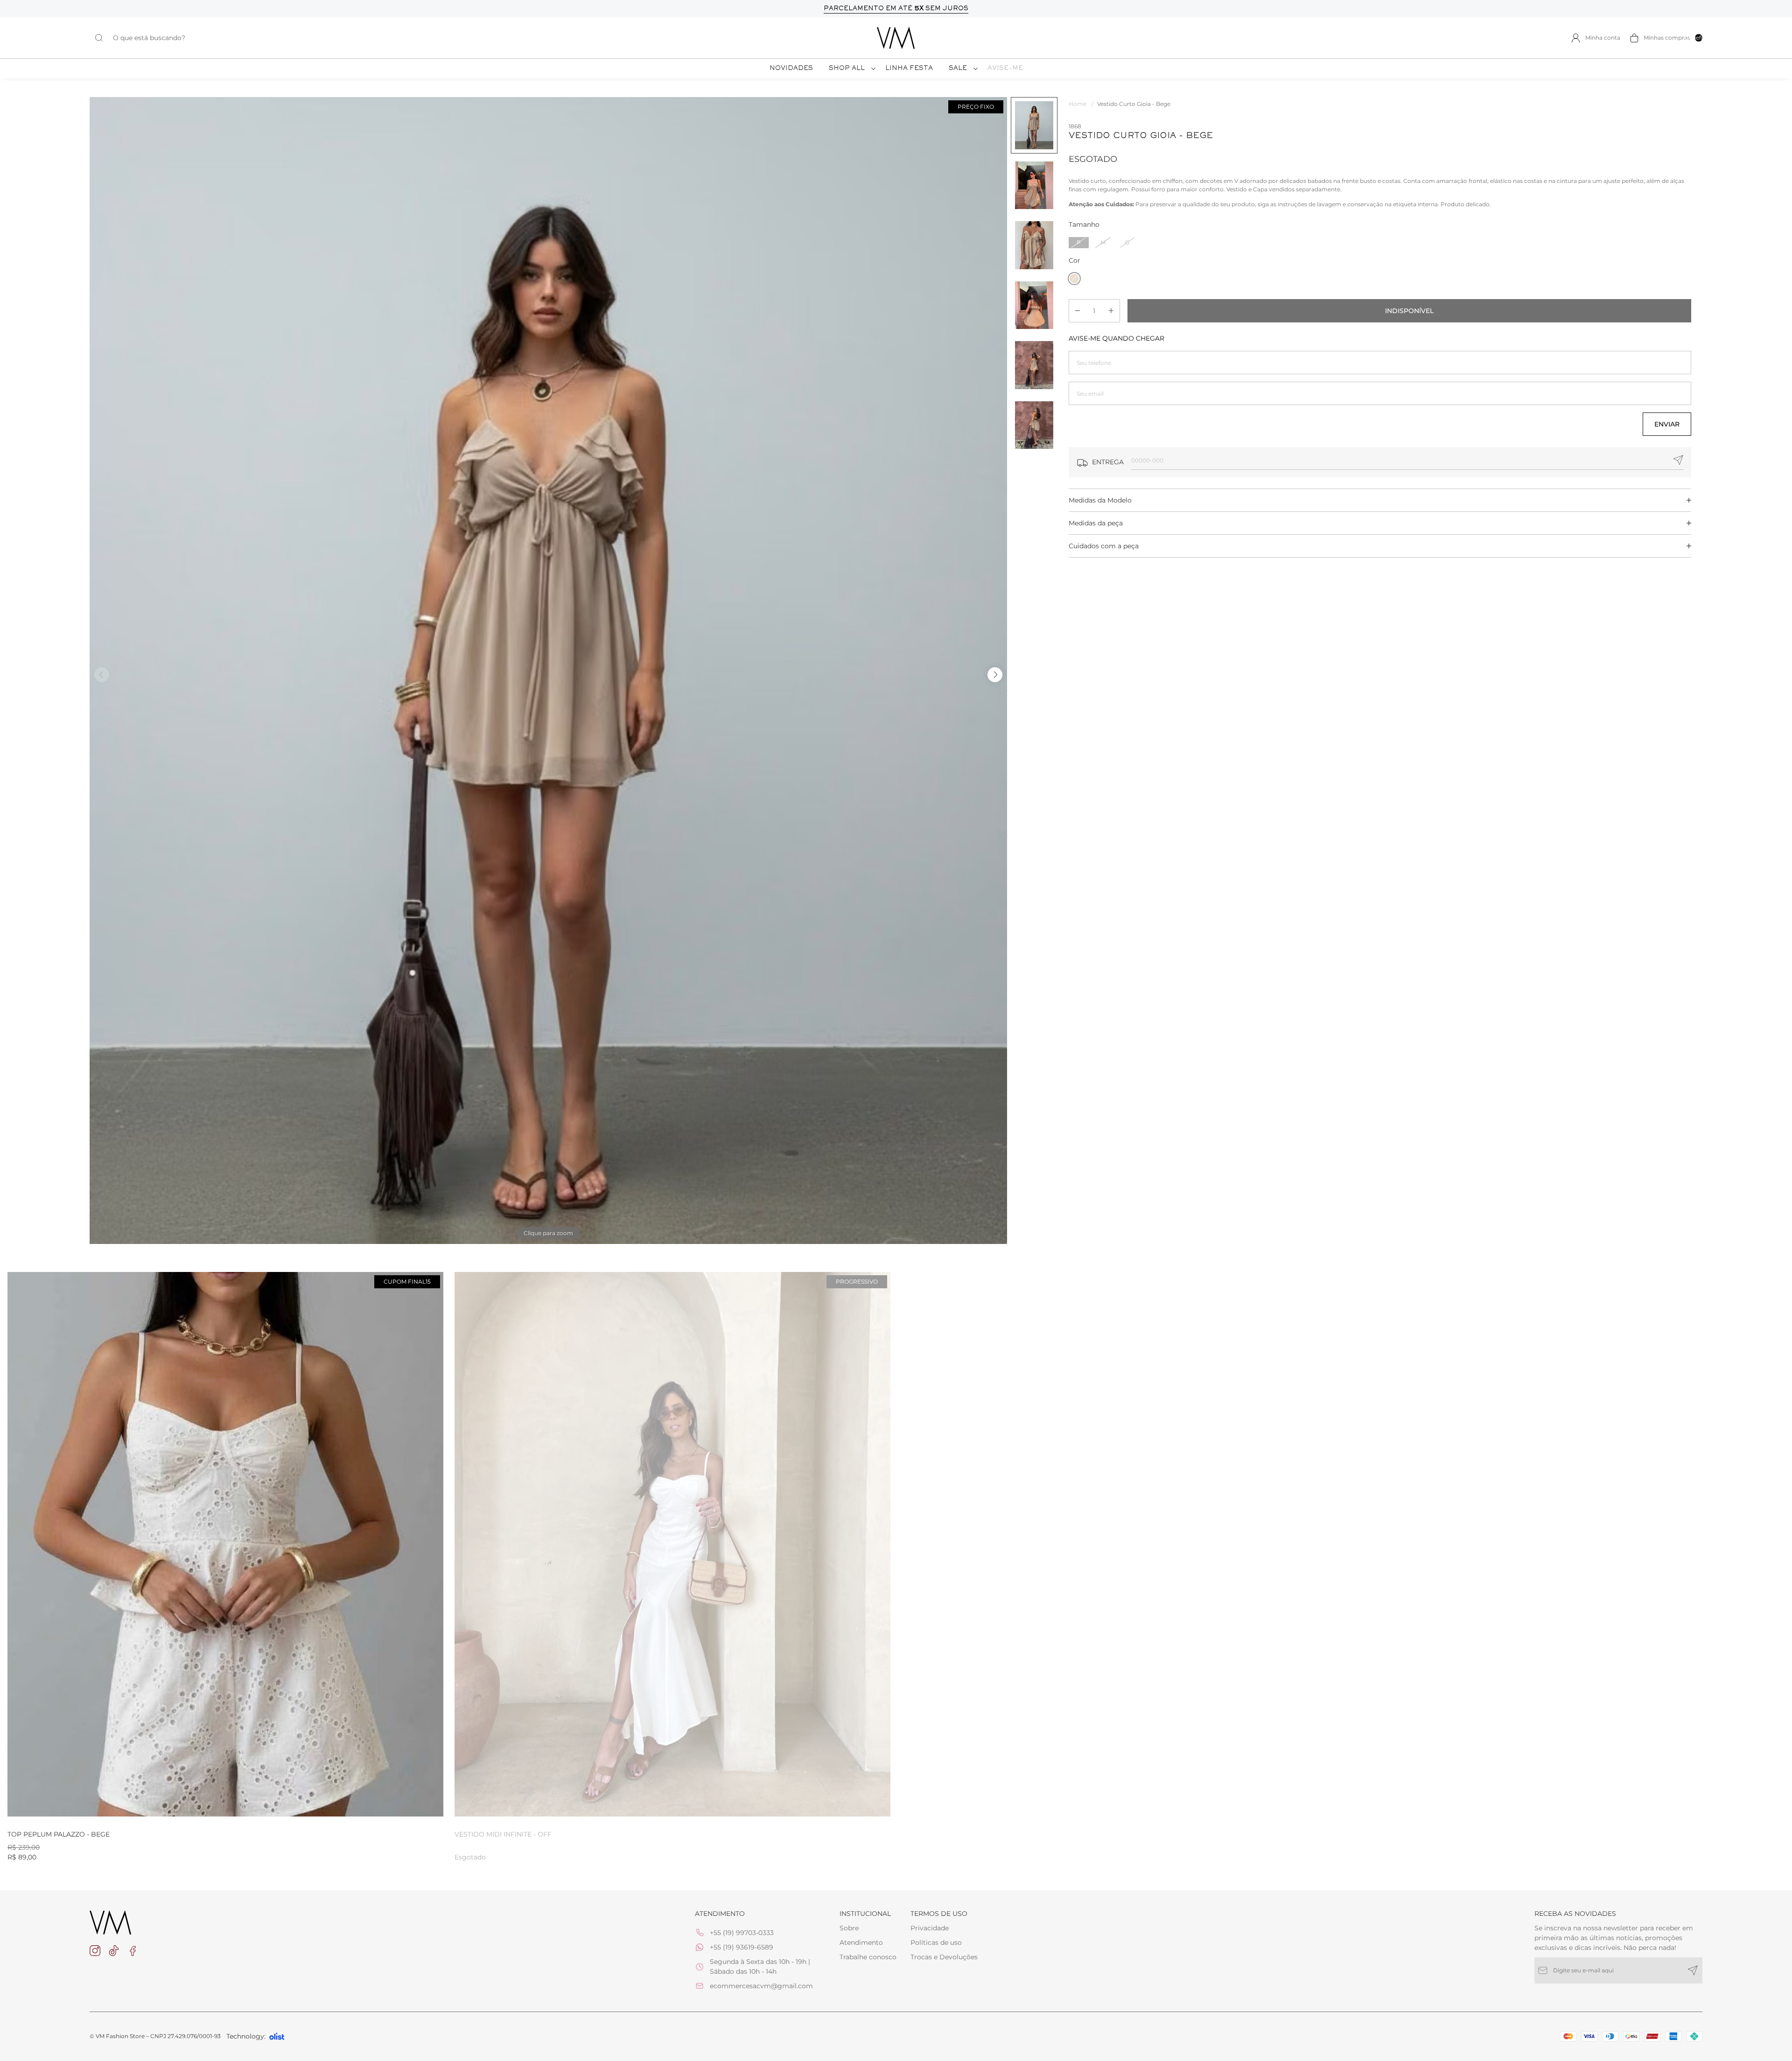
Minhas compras (1673, 38)
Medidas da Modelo (1100, 500)
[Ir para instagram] (95, 1951)
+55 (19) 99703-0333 (742, 1933)
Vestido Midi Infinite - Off (503, 1834)
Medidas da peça (1096, 523)
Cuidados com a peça (1104, 546)
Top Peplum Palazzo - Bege (59, 1834)
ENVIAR (1667, 424)
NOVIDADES (791, 69)
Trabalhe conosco (868, 1957)
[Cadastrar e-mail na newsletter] (1693, 1970)
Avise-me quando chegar (1116, 338)
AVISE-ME (1005, 69)
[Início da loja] (896, 38)
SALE (958, 69)
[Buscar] (104, 38)
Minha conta (1603, 38)
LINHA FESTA (909, 69)
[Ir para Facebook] (133, 1951)
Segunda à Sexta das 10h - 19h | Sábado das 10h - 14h (760, 1967)
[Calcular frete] (1678, 460)
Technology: (246, 2036)
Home (1081, 104)
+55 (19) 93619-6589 (742, 1947)
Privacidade (930, 1928)
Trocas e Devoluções (944, 1957)
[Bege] (1074, 279)
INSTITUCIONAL (865, 1914)
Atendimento (861, 1942)
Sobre (849, 1928)
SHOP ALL (847, 69)
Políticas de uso (936, 1942)
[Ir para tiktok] (114, 1951)
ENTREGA (1108, 462)
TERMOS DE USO (939, 1914)
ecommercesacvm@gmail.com (761, 1986)
